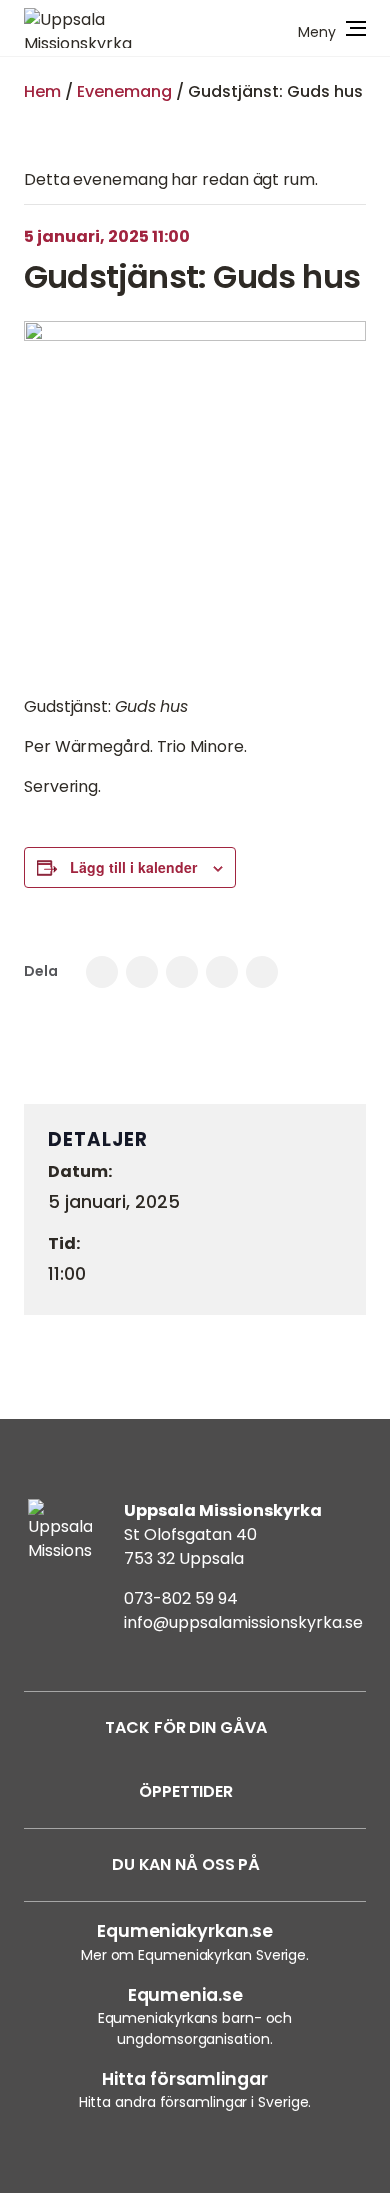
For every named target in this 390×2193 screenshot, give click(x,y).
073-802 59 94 (181, 1598)
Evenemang (124, 91)
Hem (42, 91)
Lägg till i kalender (133, 867)
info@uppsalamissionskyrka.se (243, 1622)
